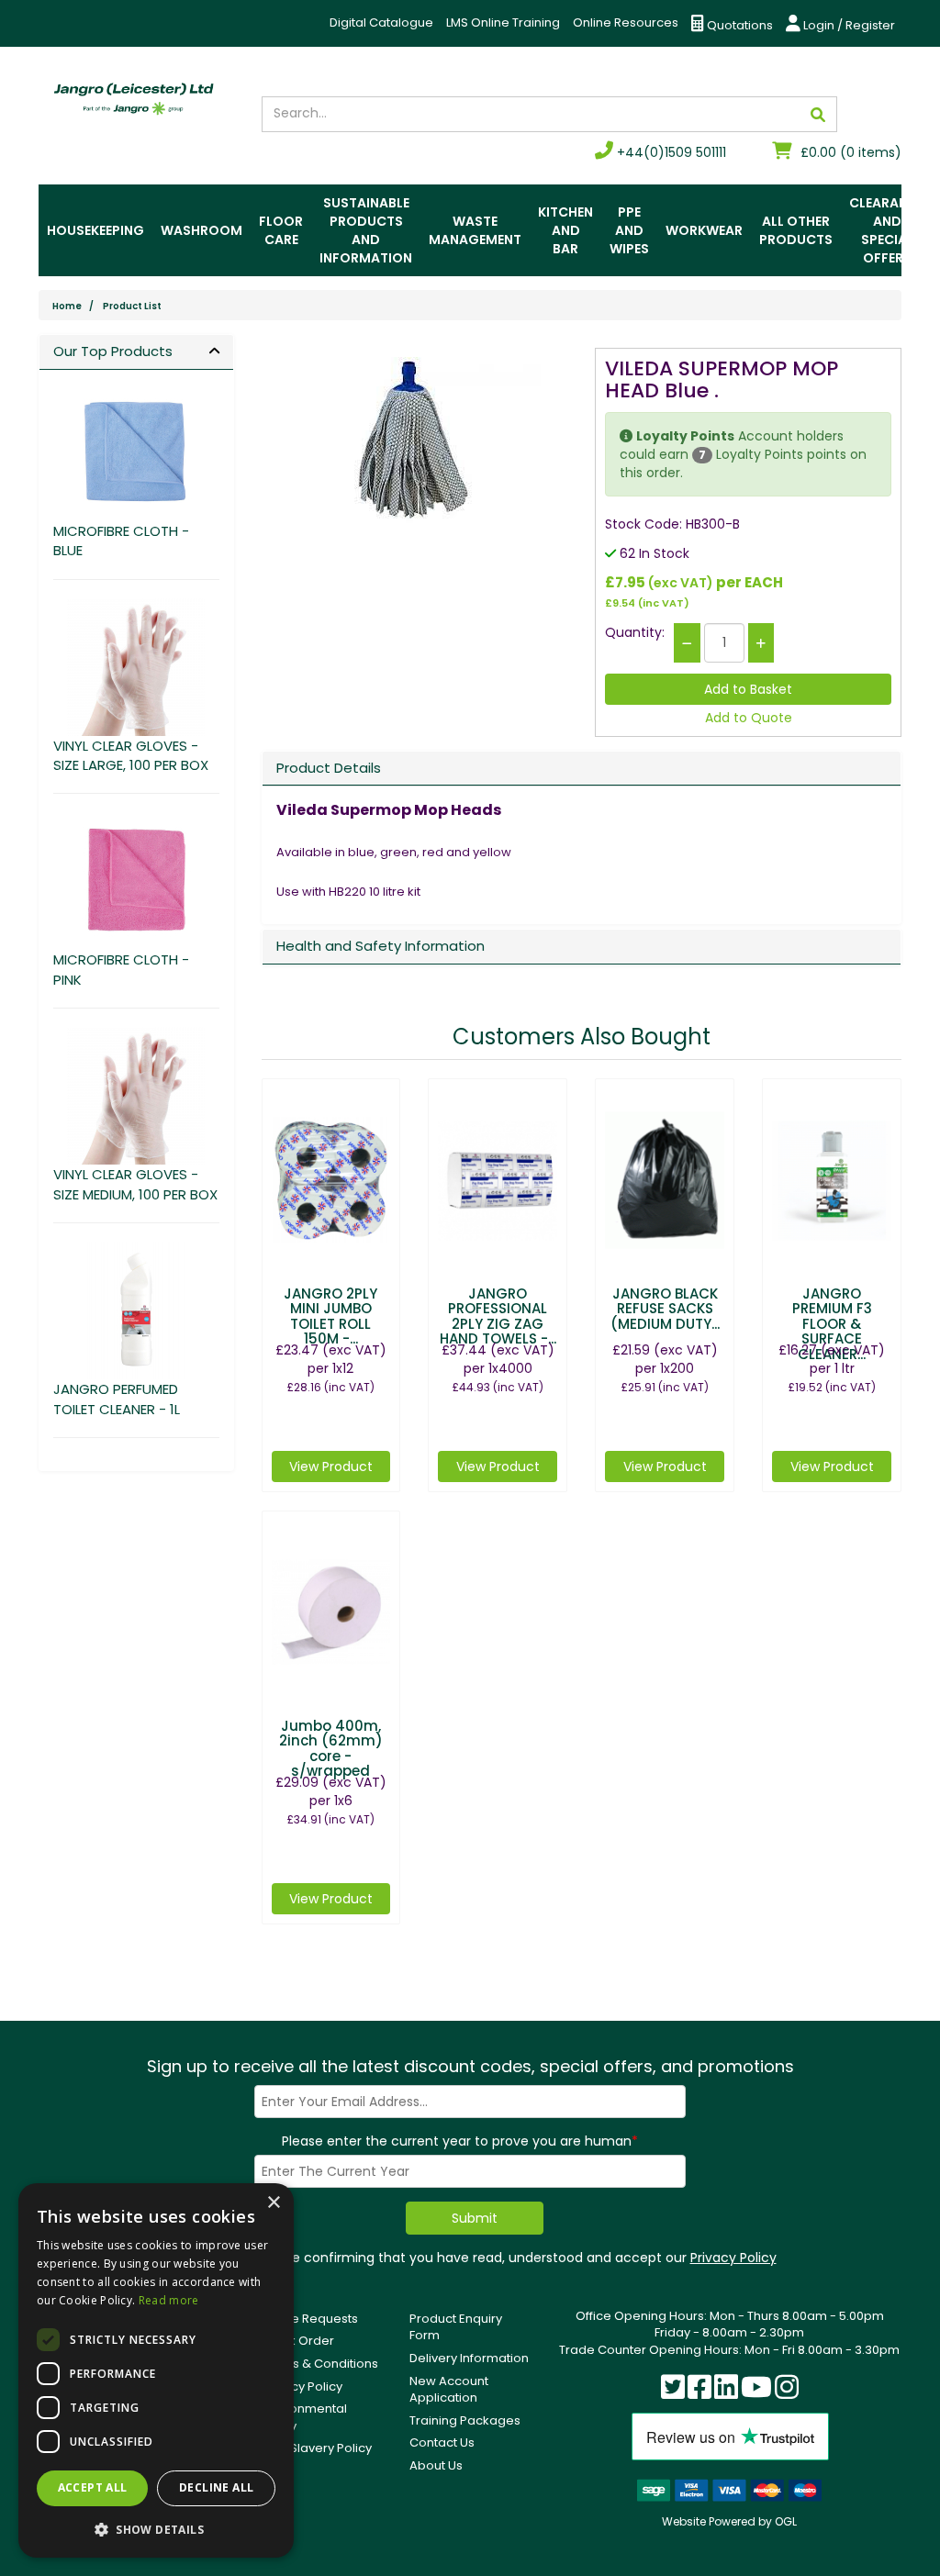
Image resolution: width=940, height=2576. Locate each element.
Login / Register (848, 25)
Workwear (704, 230)
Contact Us (442, 2442)
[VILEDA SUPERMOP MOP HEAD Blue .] (415, 441)
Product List (132, 306)
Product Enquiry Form (456, 2327)
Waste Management (475, 230)
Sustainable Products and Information (366, 230)
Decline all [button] (216, 2487)
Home (67, 306)
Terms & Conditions (320, 2364)
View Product (331, 1466)
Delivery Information (469, 2358)
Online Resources (626, 22)
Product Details (329, 768)
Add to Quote (749, 718)
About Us (436, 2465)
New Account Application (449, 2390)
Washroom (201, 230)
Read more (169, 2300)
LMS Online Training (503, 22)
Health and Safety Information (380, 946)
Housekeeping (95, 230)
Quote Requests (310, 2319)
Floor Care (281, 230)
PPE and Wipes (629, 230)
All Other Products (796, 230)
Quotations (739, 25)
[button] (156, 2529)
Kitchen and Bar (565, 230)
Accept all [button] (93, 2487)
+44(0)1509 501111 (670, 152)
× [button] (273, 2203)
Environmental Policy (304, 2417)
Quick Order (298, 2341)
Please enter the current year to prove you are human (460, 2141)
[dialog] (156, 2370)
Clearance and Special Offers (887, 230)
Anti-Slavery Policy (317, 2448)
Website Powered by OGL (729, 2521)
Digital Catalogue (381, 22)
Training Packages (465, 2420)
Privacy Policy (733, 2258)
